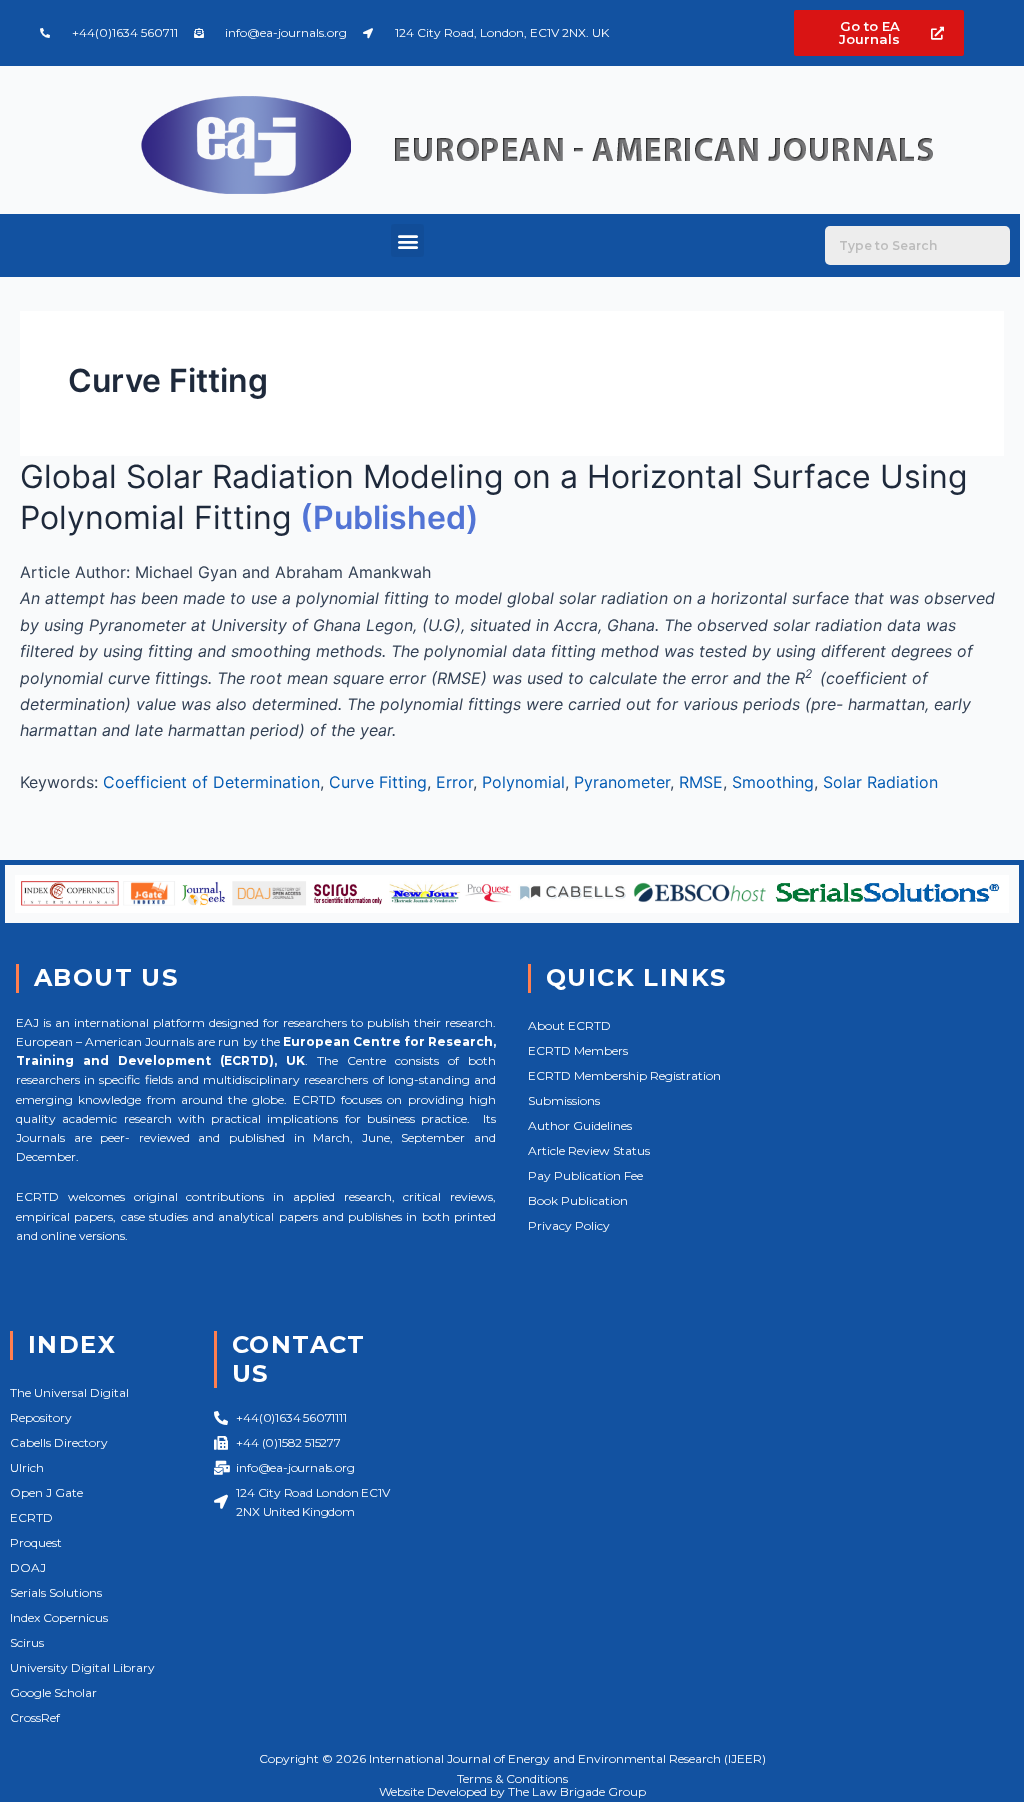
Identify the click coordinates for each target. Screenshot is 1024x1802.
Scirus (27, 1642)
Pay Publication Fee (585, 1175)
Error (454, 782)
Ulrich (27, 1467)
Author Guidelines (580, 1125)
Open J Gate (46, 1492)
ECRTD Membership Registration (624, 1075)
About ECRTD (569, 1025)
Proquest (36, 1542)
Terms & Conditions (512, 1778)
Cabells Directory (59, 1442)
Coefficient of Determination (211, 782)
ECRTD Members (578, 1050)
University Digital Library (82, 1667)
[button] (407, 240)
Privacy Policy (569, 1225)
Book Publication (578, 1200)
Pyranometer (622, 782)
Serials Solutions (56, 1592)
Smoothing (773, 782)
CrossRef (35, 1717)
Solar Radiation (880, 782)
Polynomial (523, 782)
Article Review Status (589, 1150)
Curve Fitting (378, 782)
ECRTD (31, 1517)
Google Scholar (53, 1692)
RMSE (701, 782)
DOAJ (28, 1567)
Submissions (564, 1100)
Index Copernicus (59, 1617)
